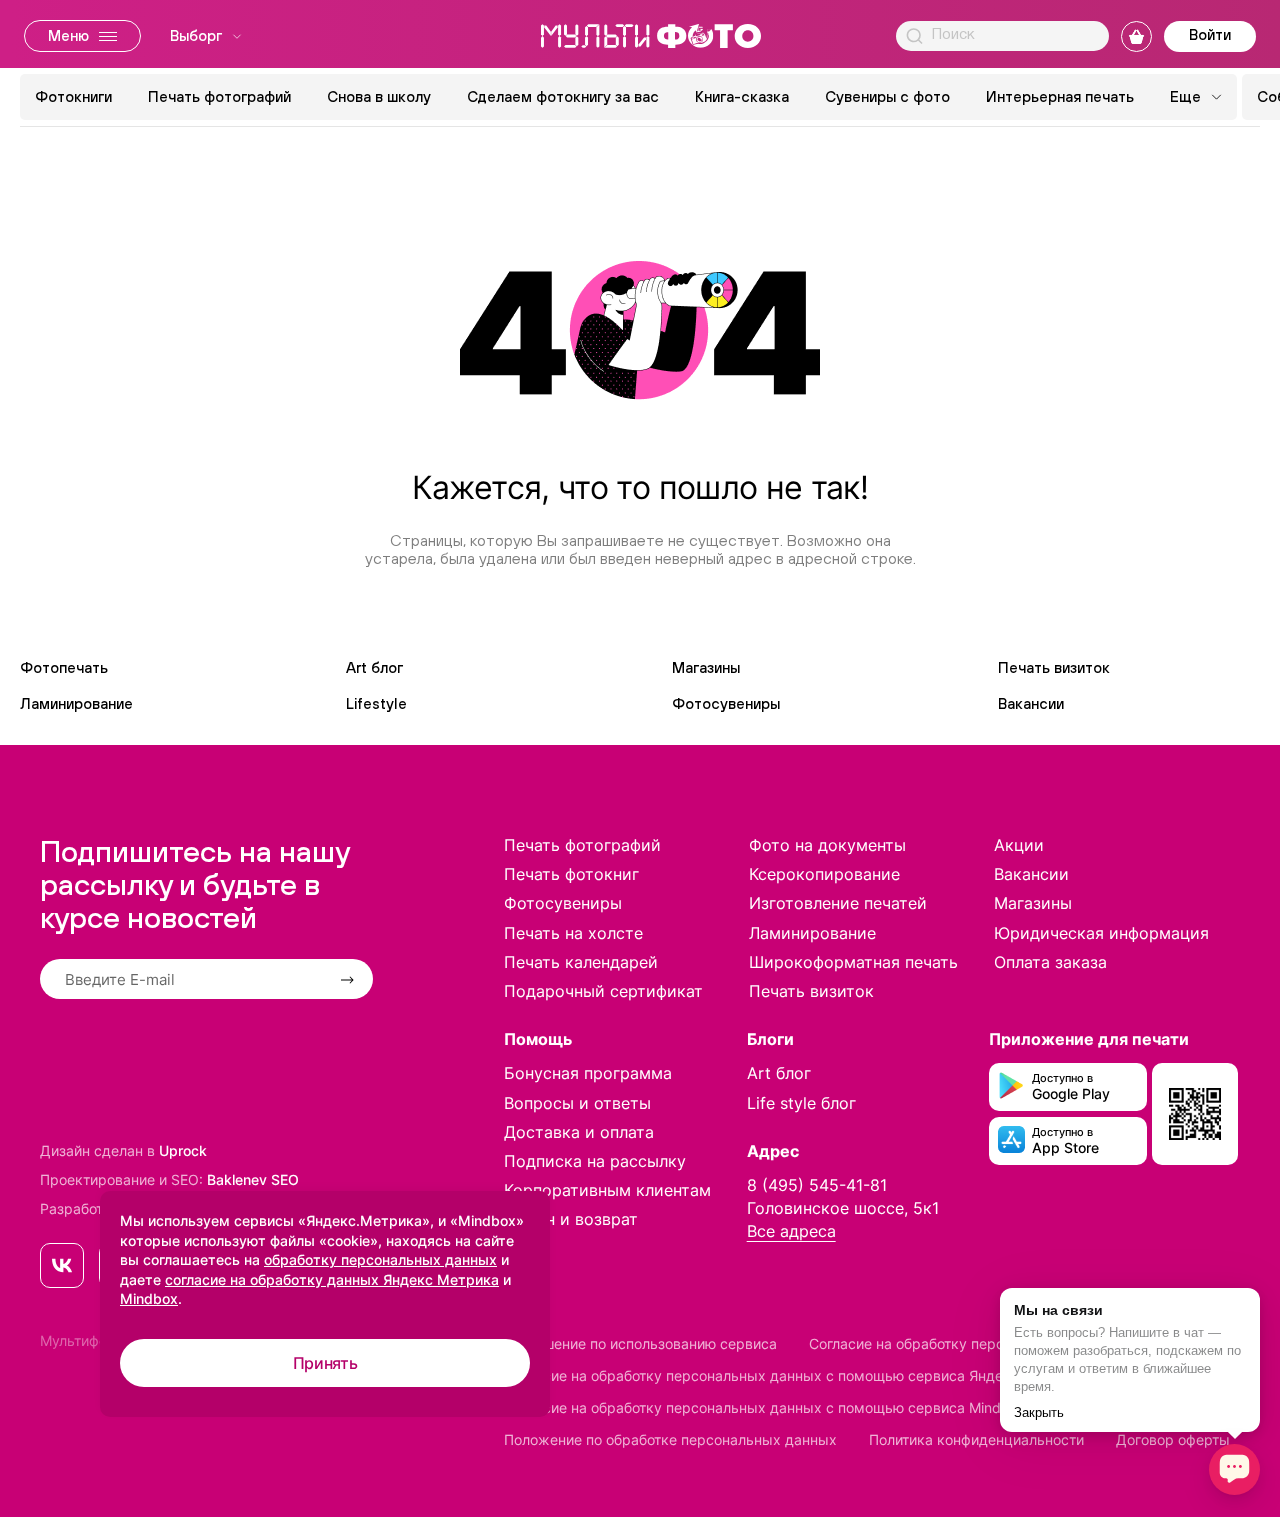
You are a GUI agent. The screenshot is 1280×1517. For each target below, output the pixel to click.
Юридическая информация (1101, 933)
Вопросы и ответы (577, 1103)
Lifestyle (376, 703)
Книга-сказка (742, 96)
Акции (1019, 845)
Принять (325, 1363)
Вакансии (1031, 703)
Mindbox (149, 1298)
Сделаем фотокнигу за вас (563, 96)
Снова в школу (379, 96)
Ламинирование (76, 703)
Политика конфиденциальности (976, 1439)
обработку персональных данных (380, 1259)
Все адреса (791, 1231)
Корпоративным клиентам (607, 1190)
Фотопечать (64, 667)
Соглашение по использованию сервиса (640, 1343)
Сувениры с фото (887, 96)
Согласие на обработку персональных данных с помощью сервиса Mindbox (765, 1407)
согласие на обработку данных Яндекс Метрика (332, 1279)
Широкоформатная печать (853, 962)
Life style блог (801, 1103)
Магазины (706, 667)
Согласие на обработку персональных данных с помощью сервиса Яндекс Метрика (793, 1375)
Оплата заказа (1050, 962)
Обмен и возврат (571, 1219)
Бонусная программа (588, 1073)
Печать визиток (1054, 667)
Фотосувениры (726, 703)
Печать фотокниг (571, 874)
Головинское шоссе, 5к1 (843, 1208)
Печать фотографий (219, 96)
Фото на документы (827, 845)
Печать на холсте (573, 933)
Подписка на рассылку (595, 1161)
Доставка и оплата (579, 1132)
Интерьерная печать (1060, 96)
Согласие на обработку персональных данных (968, 1343)
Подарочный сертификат (603, 991)
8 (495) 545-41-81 (817, 1185)
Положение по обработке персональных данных (670, 1439)
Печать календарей (581, 962)
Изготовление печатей (838, 903)
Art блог (374, 667)
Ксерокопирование (824, 874)
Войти (1210, 34)
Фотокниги (73, 96)
